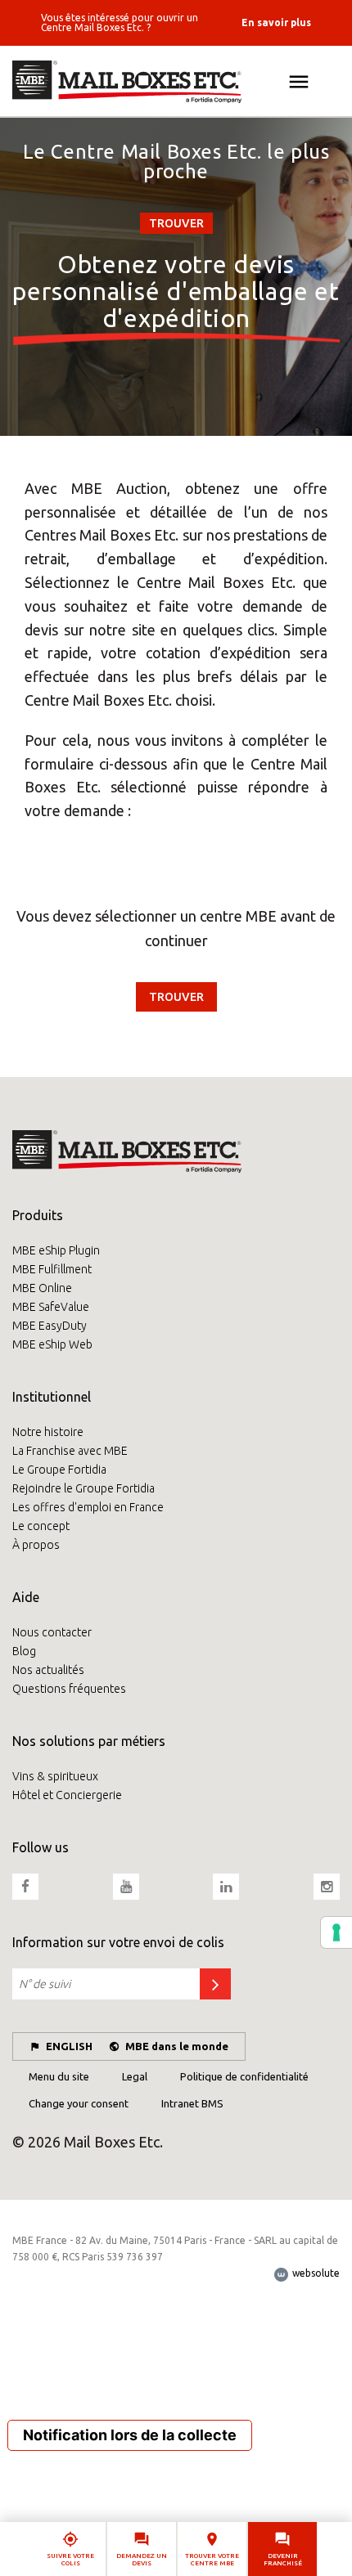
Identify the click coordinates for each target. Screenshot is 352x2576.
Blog (24, 1651)
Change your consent (79, 2103)
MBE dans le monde (177, 2046)
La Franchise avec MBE (70, 1451)
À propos (36, 1545)
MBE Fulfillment (52, 1269)
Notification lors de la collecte (130, 2435)
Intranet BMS (192, 2103)
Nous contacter (52, 1632)
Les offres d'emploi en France (88, 1507)
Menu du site (59, 2076)
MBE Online (42, 1288)
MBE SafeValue (51, 1307)
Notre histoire (48, 1432)
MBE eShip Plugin (56, 1250)
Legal (135, 2076)
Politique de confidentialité (244, 2076)
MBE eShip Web (52, 1344)
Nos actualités (48, 1670)
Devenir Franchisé (283, 2560)
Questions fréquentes (69, 1689)
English (69, 2046)
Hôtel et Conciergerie (67, 1795)
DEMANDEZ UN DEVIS (142, 2560)
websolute (315, 2273)
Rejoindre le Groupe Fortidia (83, 1488)
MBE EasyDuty (50, 1326)
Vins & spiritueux (55, 1776)
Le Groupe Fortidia (59, 1470)
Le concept (41, 1526)
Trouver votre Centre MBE (212, 2560)
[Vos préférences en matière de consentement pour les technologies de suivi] (336, 1932)
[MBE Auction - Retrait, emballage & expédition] (176, 82)
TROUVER (176, 223)
